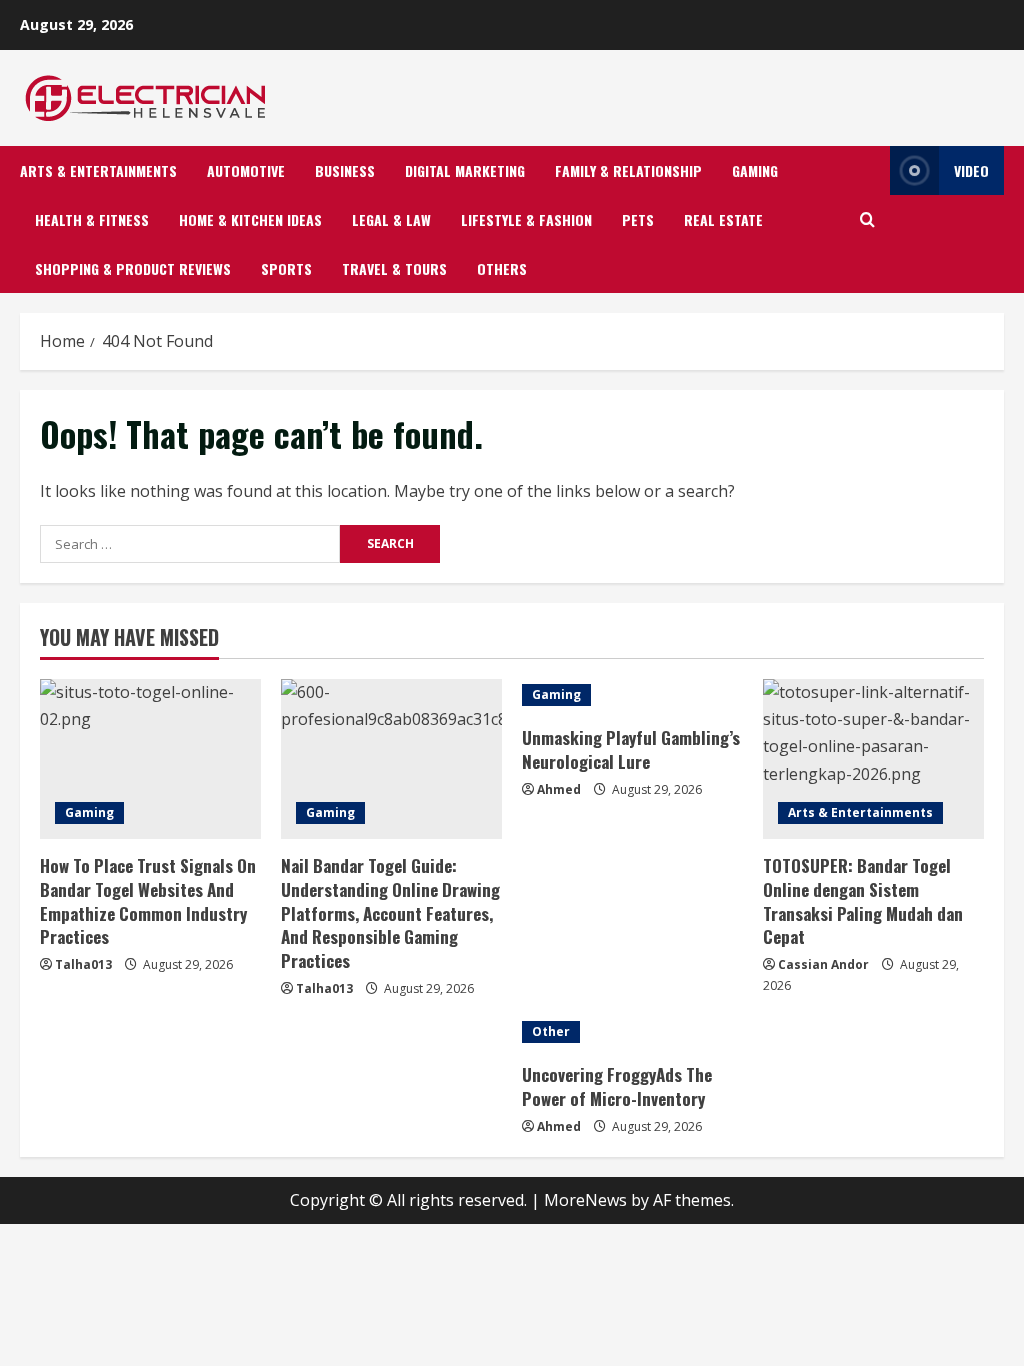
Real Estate (723, 219)
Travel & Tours (394, 268)
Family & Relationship (628, 170)
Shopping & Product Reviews (133, 268)
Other (551, 1031)
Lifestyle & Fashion (526, 219)
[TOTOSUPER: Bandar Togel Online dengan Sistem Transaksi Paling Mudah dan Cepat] (873, 759)
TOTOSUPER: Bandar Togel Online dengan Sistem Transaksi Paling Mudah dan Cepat (863, 901)
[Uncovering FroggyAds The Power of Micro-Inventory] (632, 1032)
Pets (638, 219)
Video (971, 170)
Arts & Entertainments (98, 170)
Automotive (246, 170)
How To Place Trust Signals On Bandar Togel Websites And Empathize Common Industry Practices (148, 901)
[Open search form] (867, 219)
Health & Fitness (92, 219)
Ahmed (559, 789)
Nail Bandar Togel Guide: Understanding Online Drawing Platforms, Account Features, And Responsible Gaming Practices (390, 913)
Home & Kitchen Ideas (250, 219)
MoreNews (585, 1200)
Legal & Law (391, 219)
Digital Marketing (465, 170)
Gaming (755, 170)
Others (502, 268)
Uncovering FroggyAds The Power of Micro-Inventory (617, 1086)
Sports (286, 268)
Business (345, 170)
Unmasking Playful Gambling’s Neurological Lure (631, 749)
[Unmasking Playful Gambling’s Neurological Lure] (632, 695)
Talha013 (83, 964)
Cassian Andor (823, 964)
